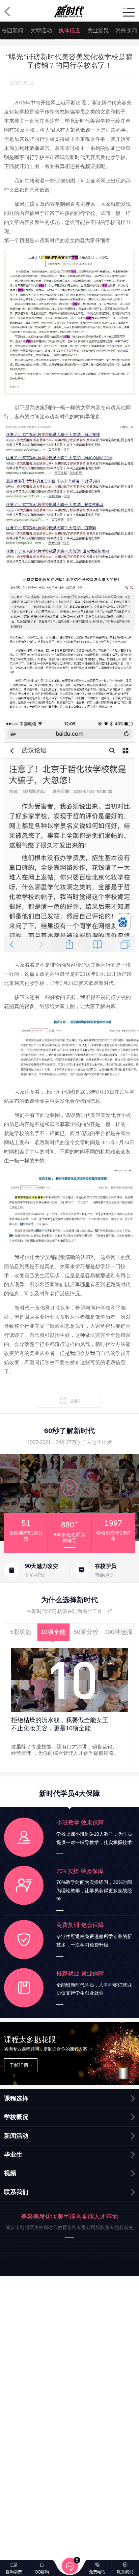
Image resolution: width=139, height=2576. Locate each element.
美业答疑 (98, 30)
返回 (75, 1401)
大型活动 (41, 30)
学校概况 (16, 2117)
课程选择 (16, 2098)
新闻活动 (16, 2136)
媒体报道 (69, 30)
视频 (10, 2173)
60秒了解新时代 (69, 1431)
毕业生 (13, 2155)
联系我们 (16, 2192)
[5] (70, 2567)
